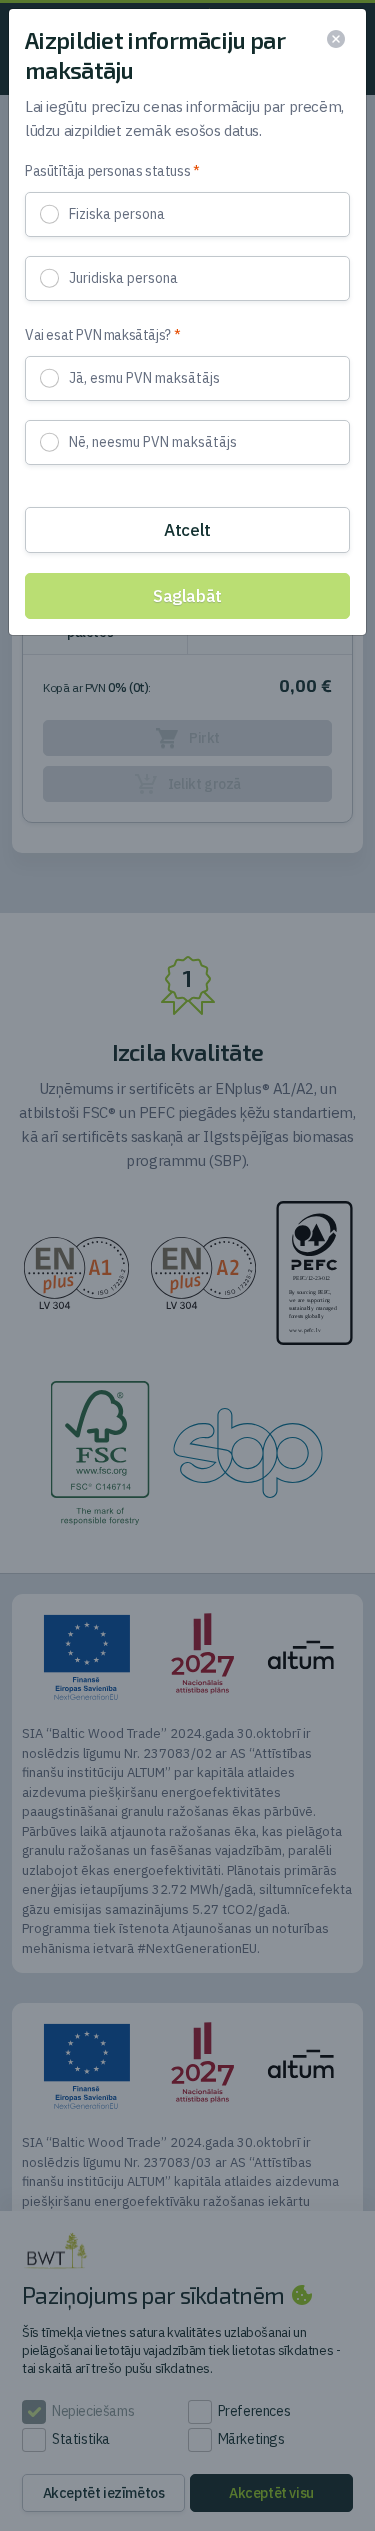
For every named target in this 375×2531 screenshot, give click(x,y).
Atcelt (187, 530)
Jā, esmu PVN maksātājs (144, 378)
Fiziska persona (117, 214)
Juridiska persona (123, 278)
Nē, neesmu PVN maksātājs (153, 442)
